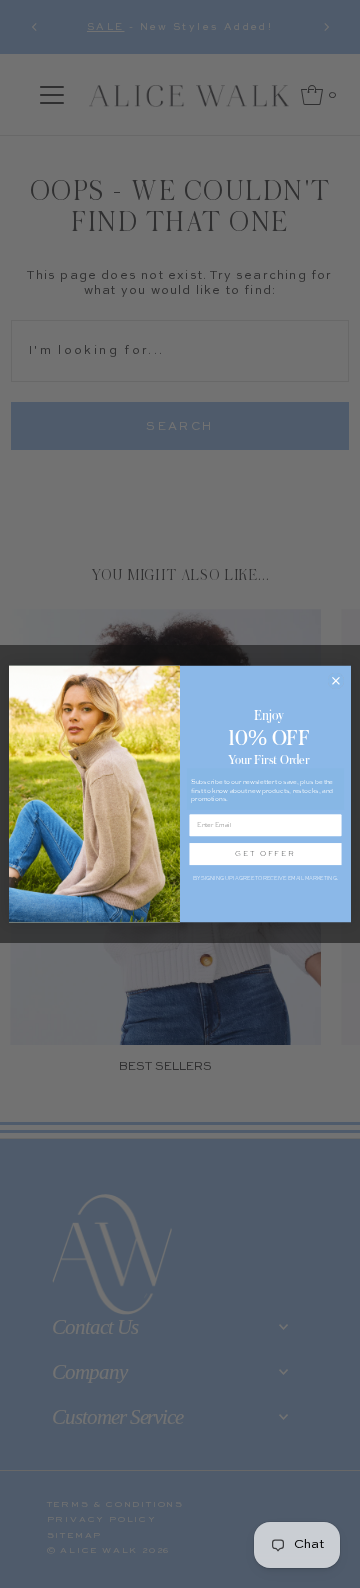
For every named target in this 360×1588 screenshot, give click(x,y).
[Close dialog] (336, 681)
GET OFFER (265, 853)
